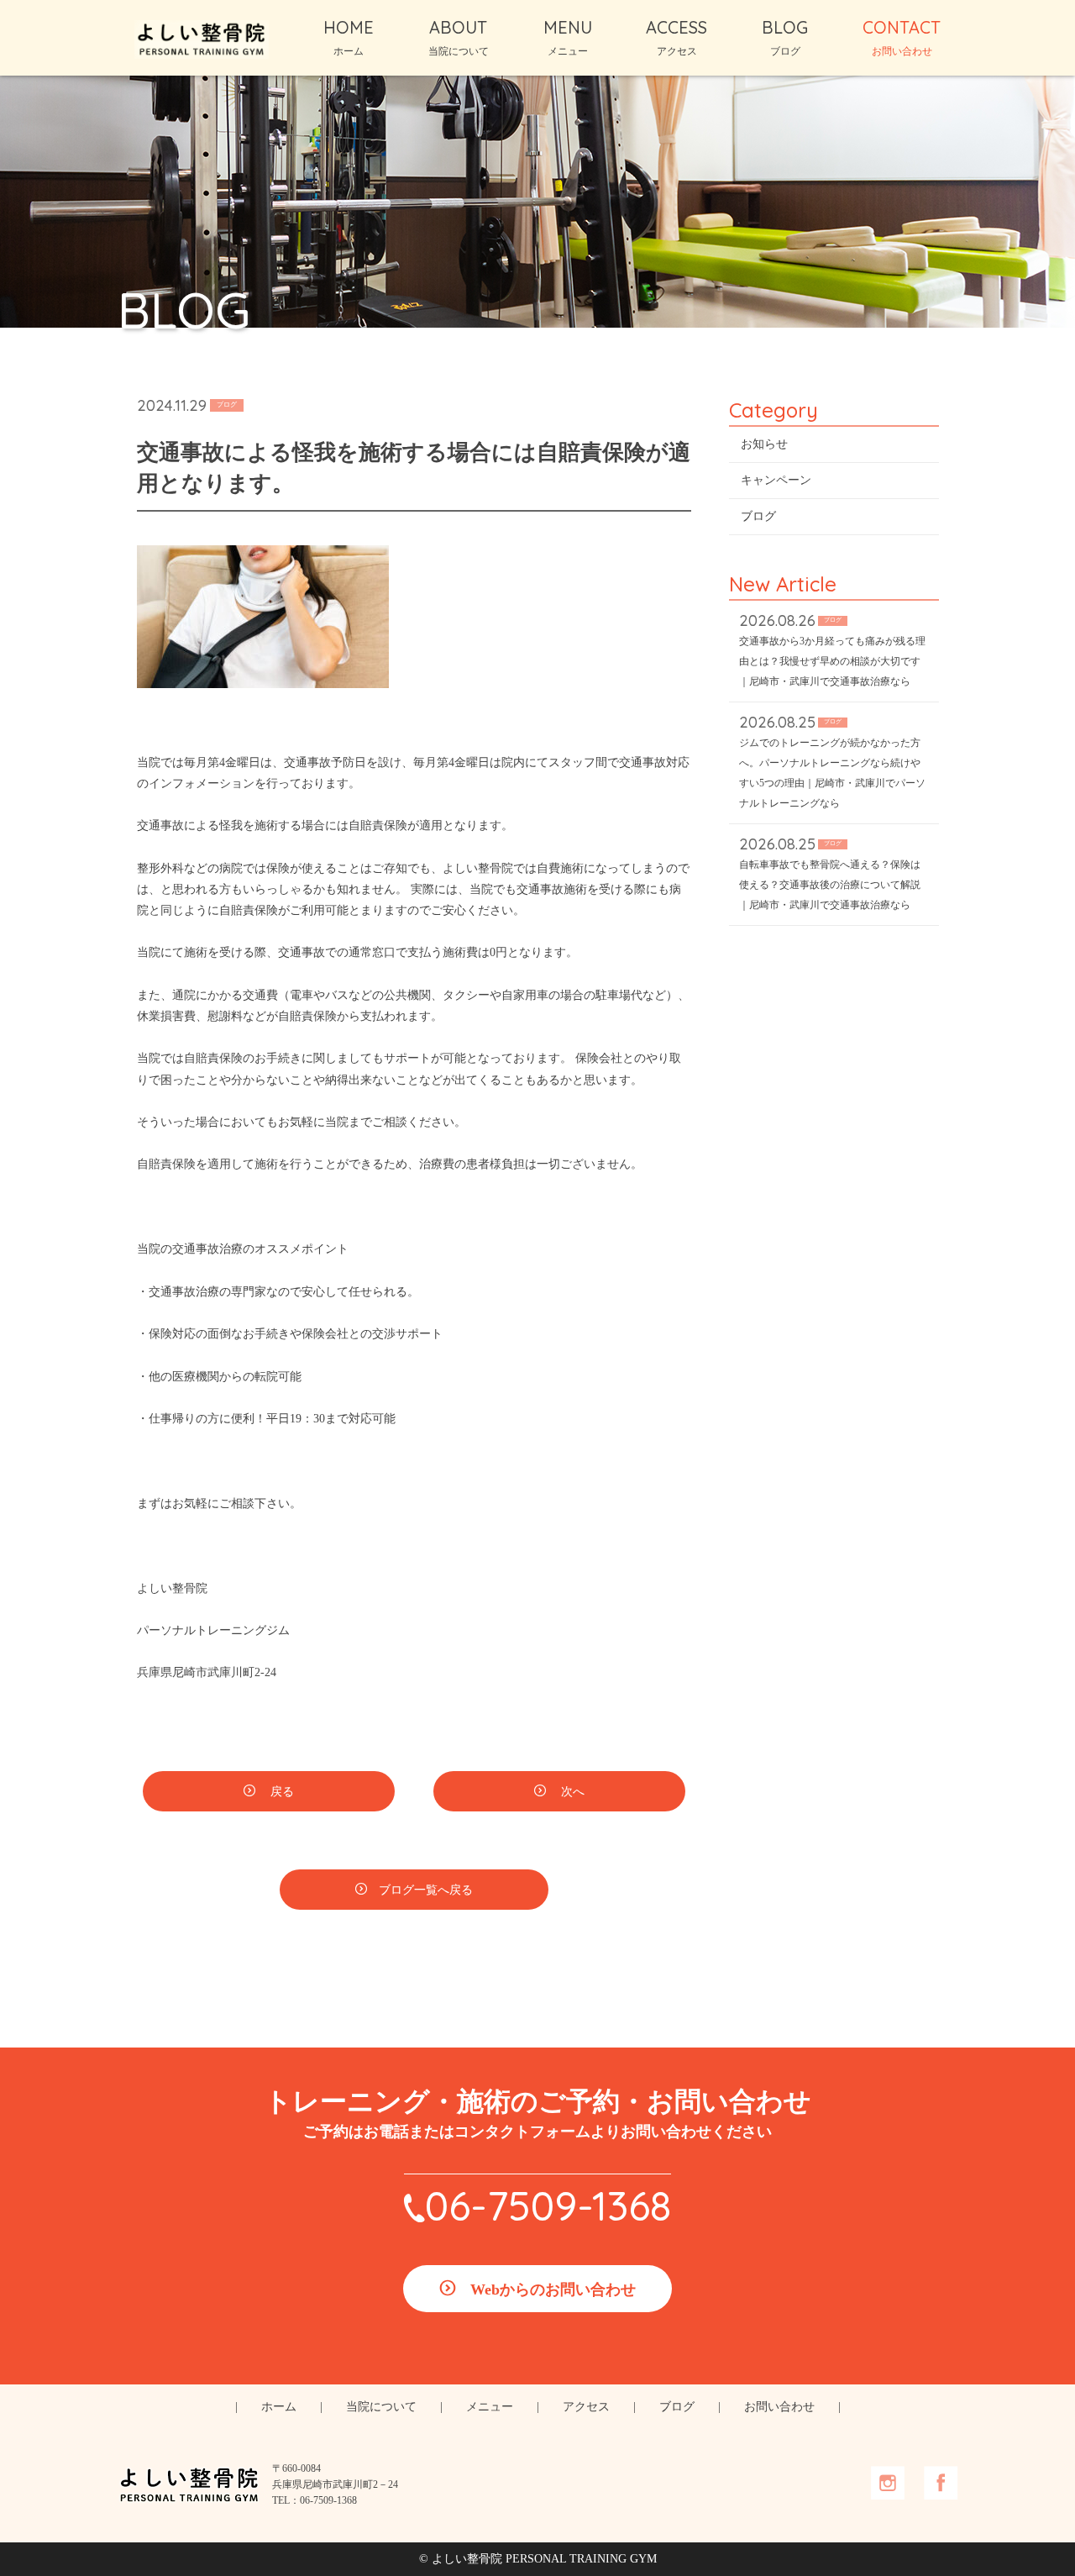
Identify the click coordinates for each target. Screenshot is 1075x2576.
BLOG (785, 37)
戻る (281, 1792)
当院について (381, 2407)
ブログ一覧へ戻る (426, 1890)
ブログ (758, 516)
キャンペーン (776, 480)
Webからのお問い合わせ (553, 2289)
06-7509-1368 (548, 2205)
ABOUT (459, 37)
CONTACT (902, 37)
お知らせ (764, 444)
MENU (568, 37)
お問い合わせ (779, 2407)
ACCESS (676, 37)
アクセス (586, 2407)
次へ (571, 1792)
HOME (349, 37)
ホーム (279, 2407)
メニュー (490, 2407)
